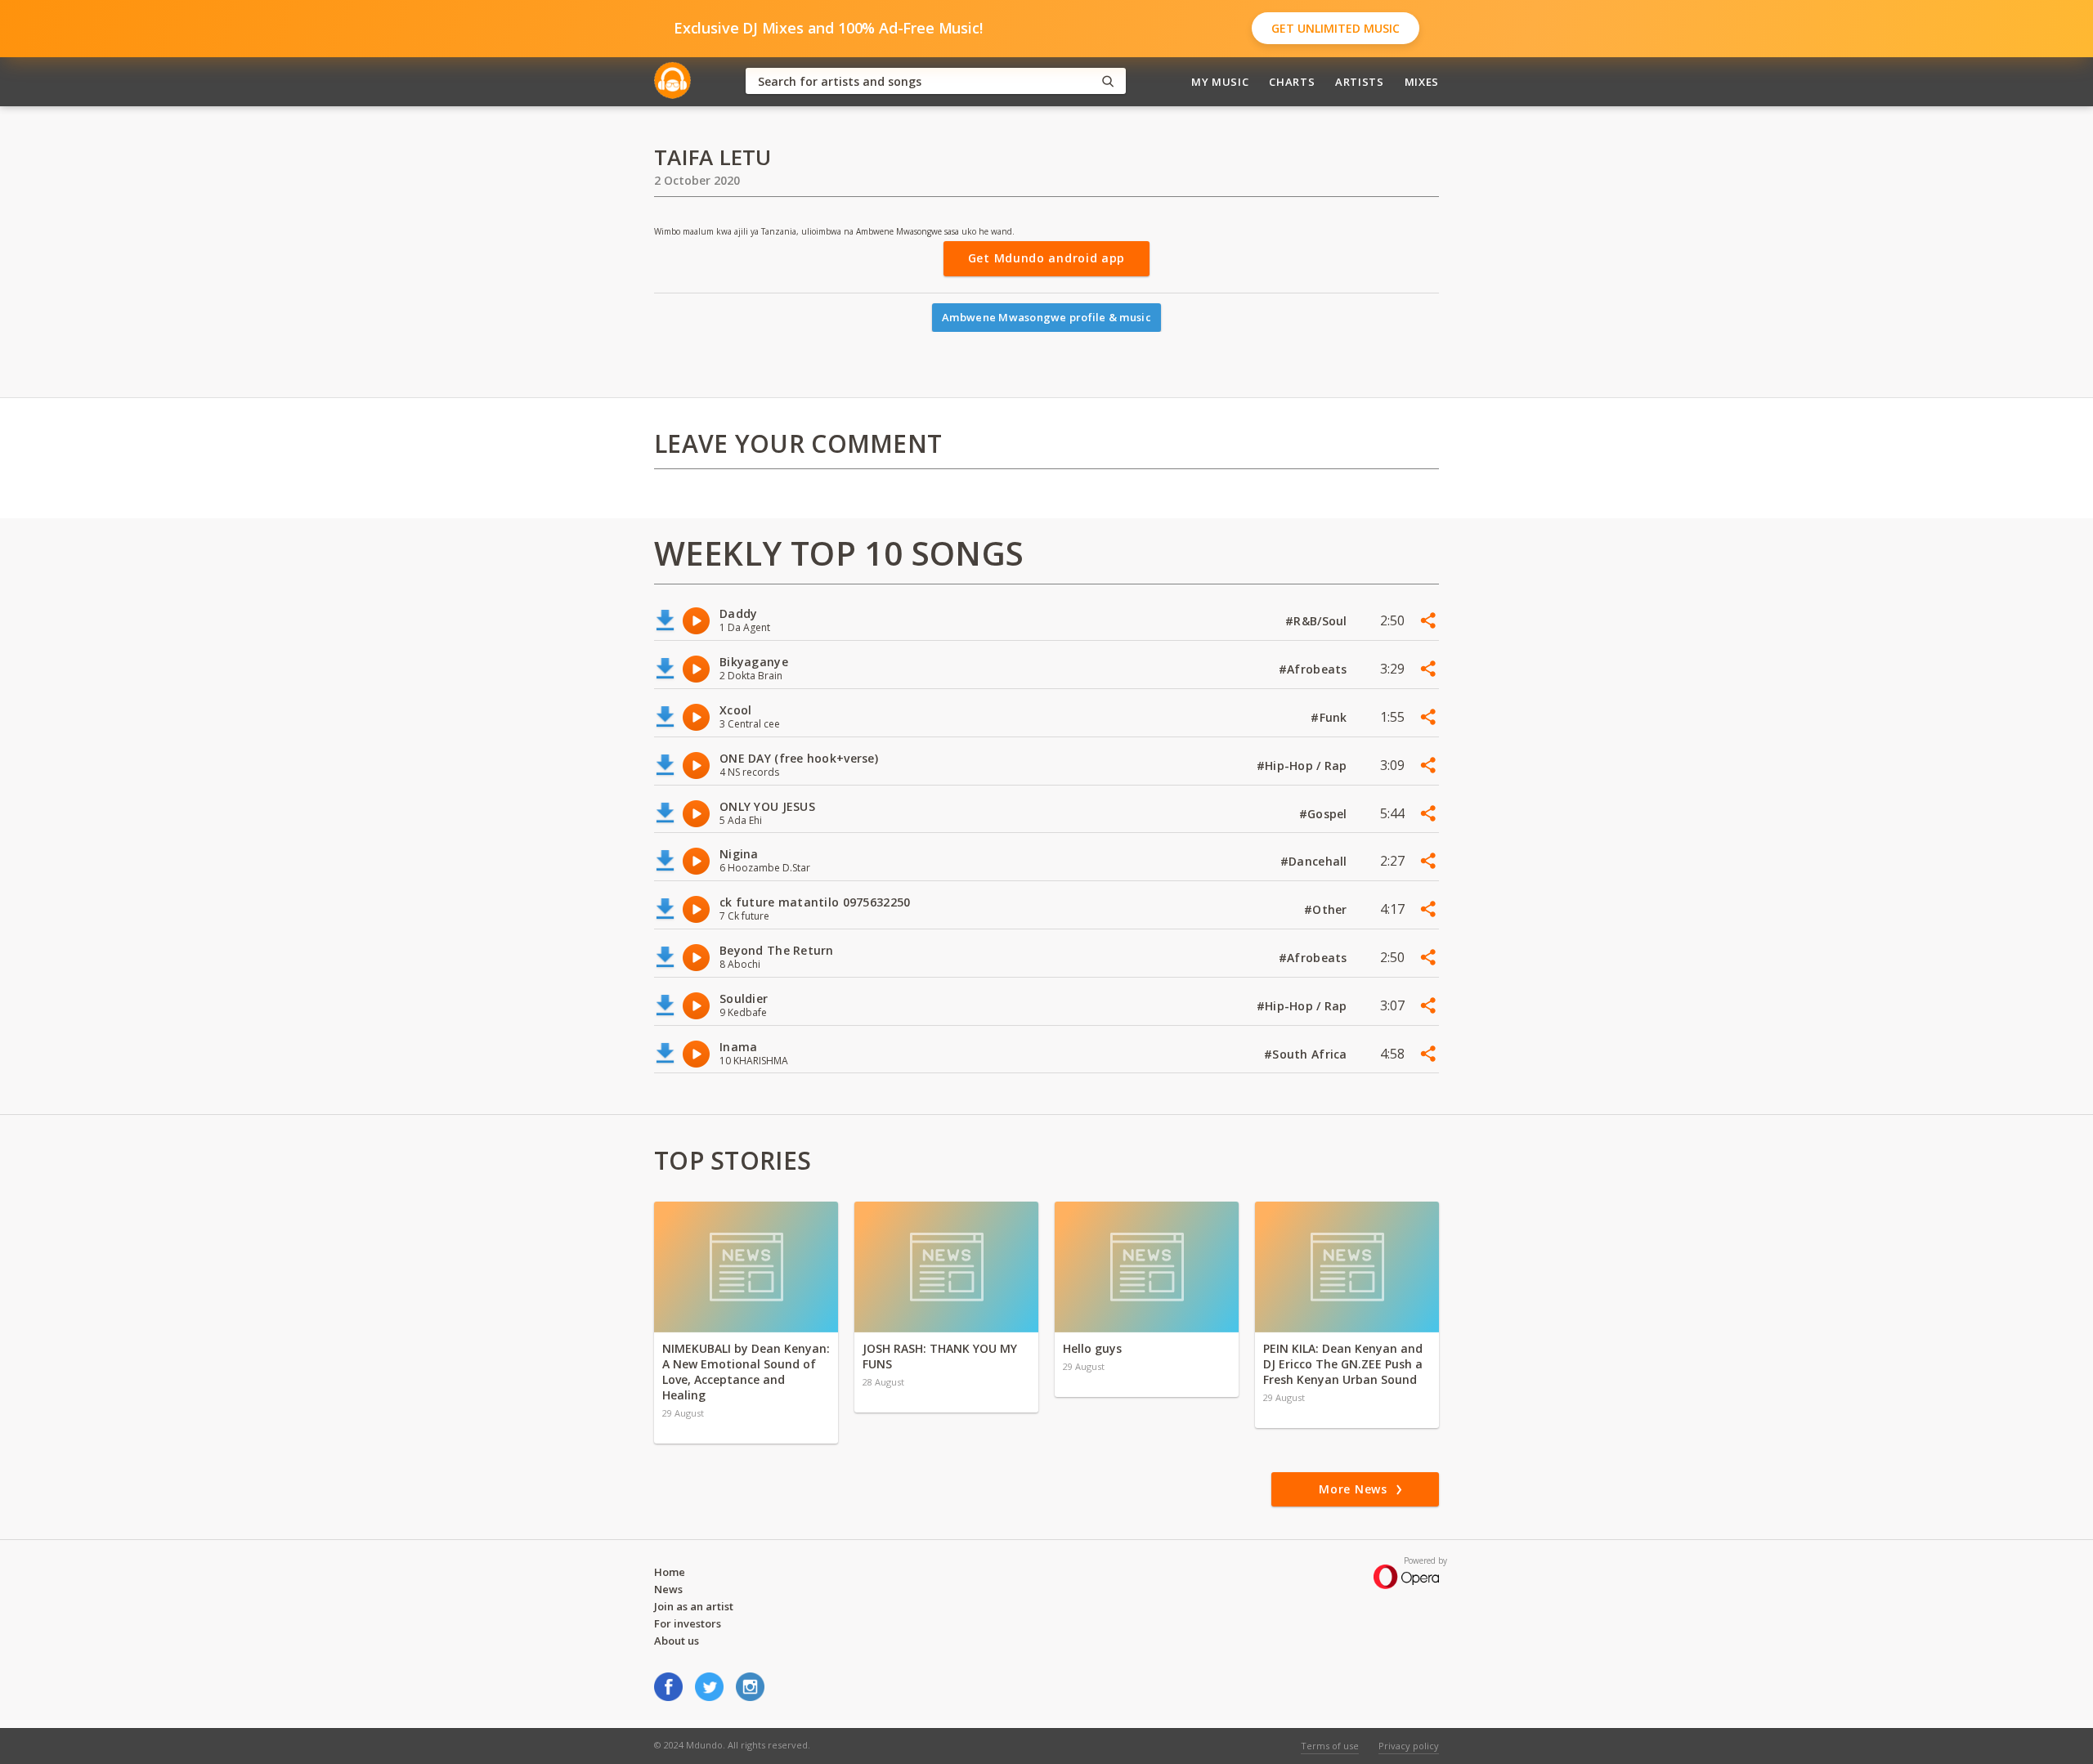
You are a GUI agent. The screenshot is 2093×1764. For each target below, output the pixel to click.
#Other (1327, 909)
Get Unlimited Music (1336, 28)
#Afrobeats (1315, 669)
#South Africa (1307, 1054)
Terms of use (1330, 1746)
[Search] (1108, 81)
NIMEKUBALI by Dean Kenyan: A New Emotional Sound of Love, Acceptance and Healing (746, 1372)
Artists (1360, 82)
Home (670, 1572)
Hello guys (1092, 1348)
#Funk (1331, 717)
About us (677, 1641)
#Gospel (1325, 814)
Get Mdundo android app (1046, 258)
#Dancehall (1315, 861)
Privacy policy (1409, 1746)
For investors (688, 1623)
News (668, 1589)
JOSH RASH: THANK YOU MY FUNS (940, 1356)
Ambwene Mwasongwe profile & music (1046, 317)
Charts (1292, 82)
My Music (1220, 82)
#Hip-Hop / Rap (1304, 766)
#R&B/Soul (1318, 621)
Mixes (1422, 82)
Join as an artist (694, 1606)
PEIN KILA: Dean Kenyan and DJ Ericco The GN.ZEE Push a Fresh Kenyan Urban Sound (1343, 1364)
